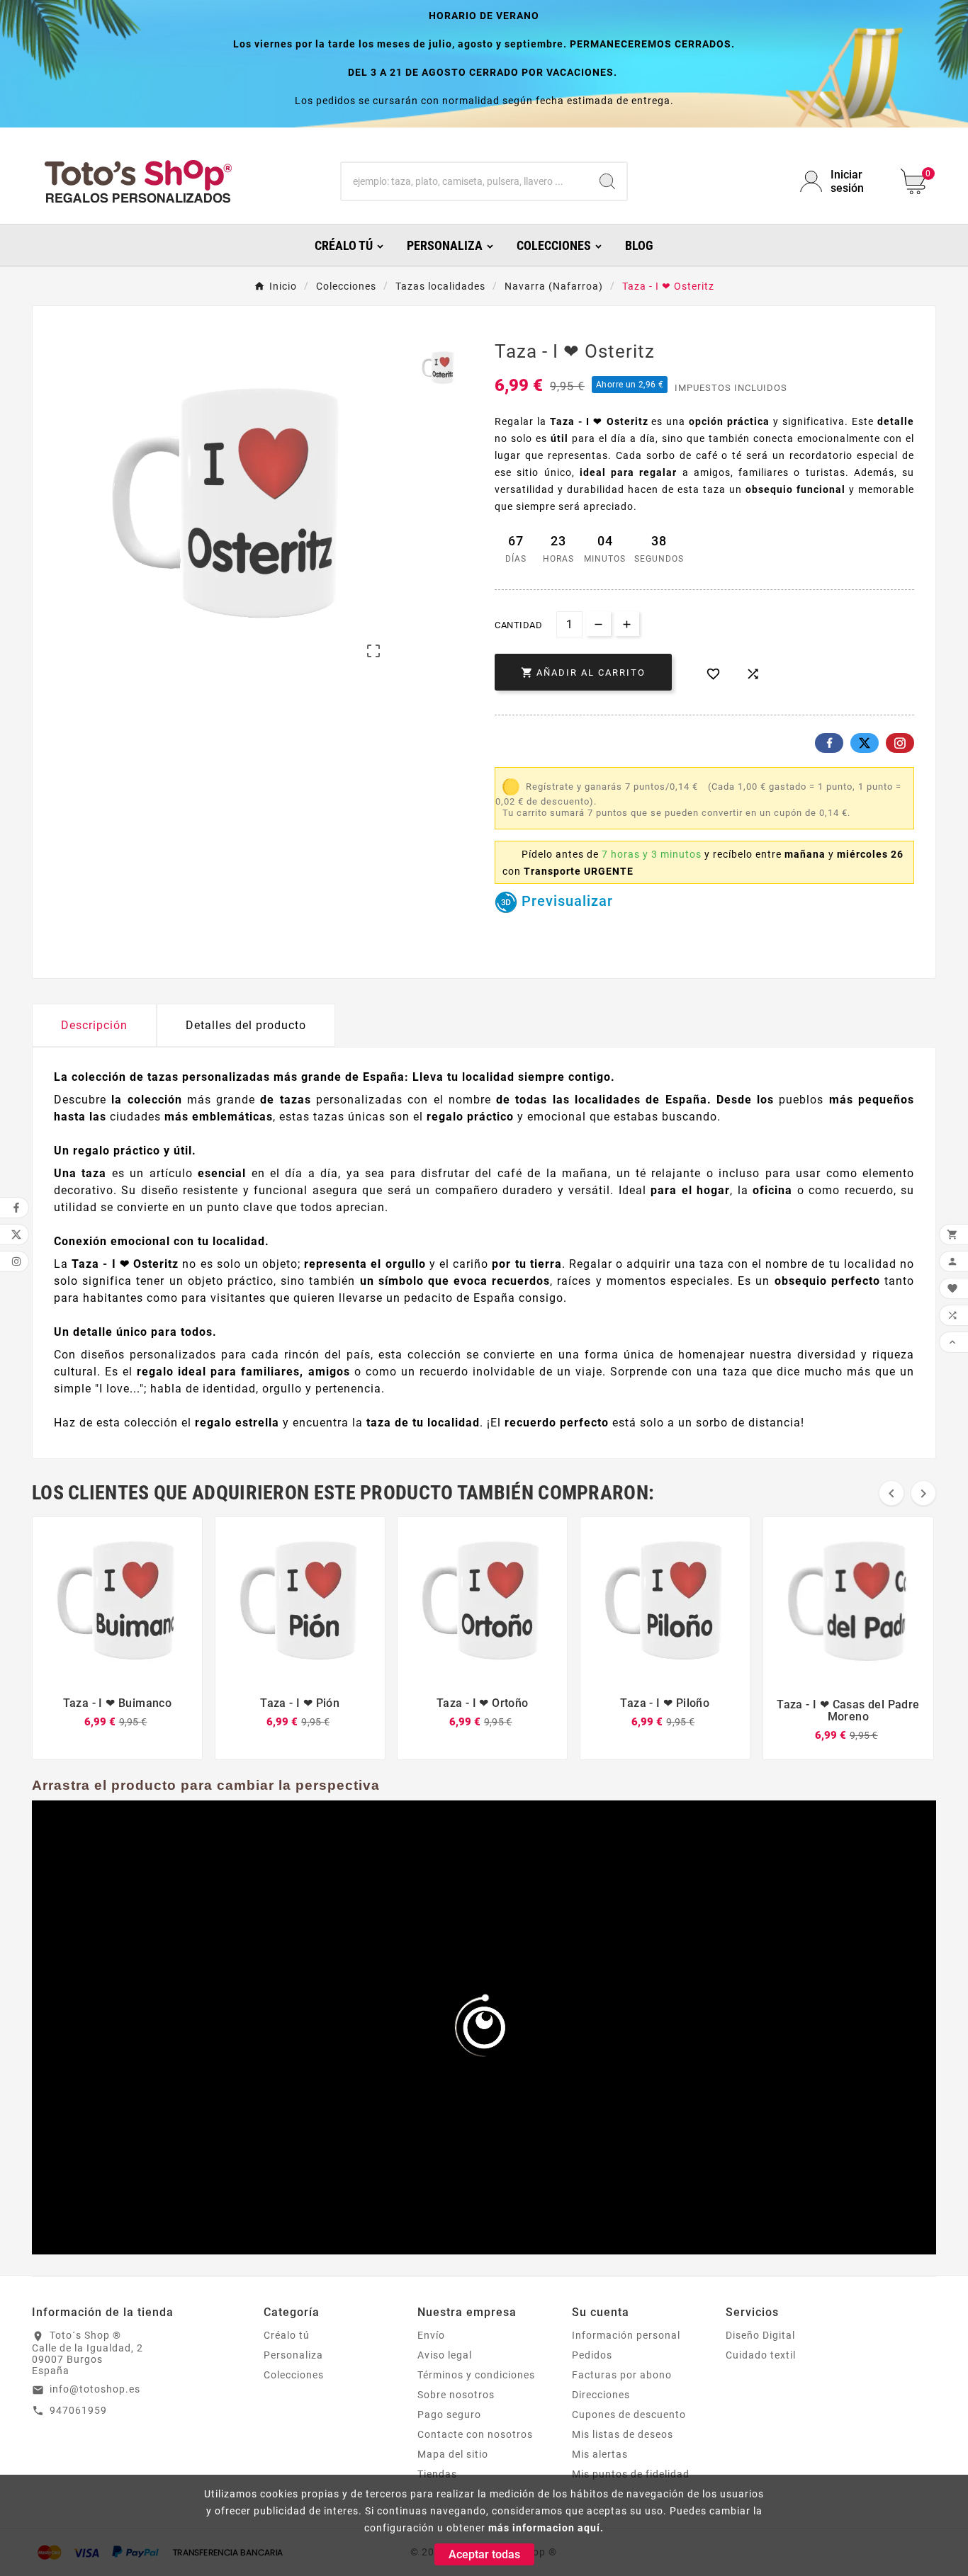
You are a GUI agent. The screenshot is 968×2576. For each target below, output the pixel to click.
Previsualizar (565, 901)
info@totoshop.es (95, 2389)
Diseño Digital (760, 2335)
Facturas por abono (622, 2375)
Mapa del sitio (453, 2454)
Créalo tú (287, 2335)
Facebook (829, 743)
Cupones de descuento (629, 2415)
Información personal (626, 2335)
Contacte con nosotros (475, 2434)
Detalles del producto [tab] (246, 1025)
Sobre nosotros (456, 2395)
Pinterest (900, 743)
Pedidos (592, 2355)
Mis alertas (600, 2454)
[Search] (607, 181)
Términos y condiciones (476, 2375)
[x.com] (865, 743)
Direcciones (601, 2395)
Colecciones (294, 2375)
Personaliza (293, 2355)
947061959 (78, 2410)
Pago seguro (449, 2415)
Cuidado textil (761, 2355)
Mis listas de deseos (623, 2434)
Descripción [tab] (94, 1025)
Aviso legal (445, 2355)
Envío (431, 2335)
